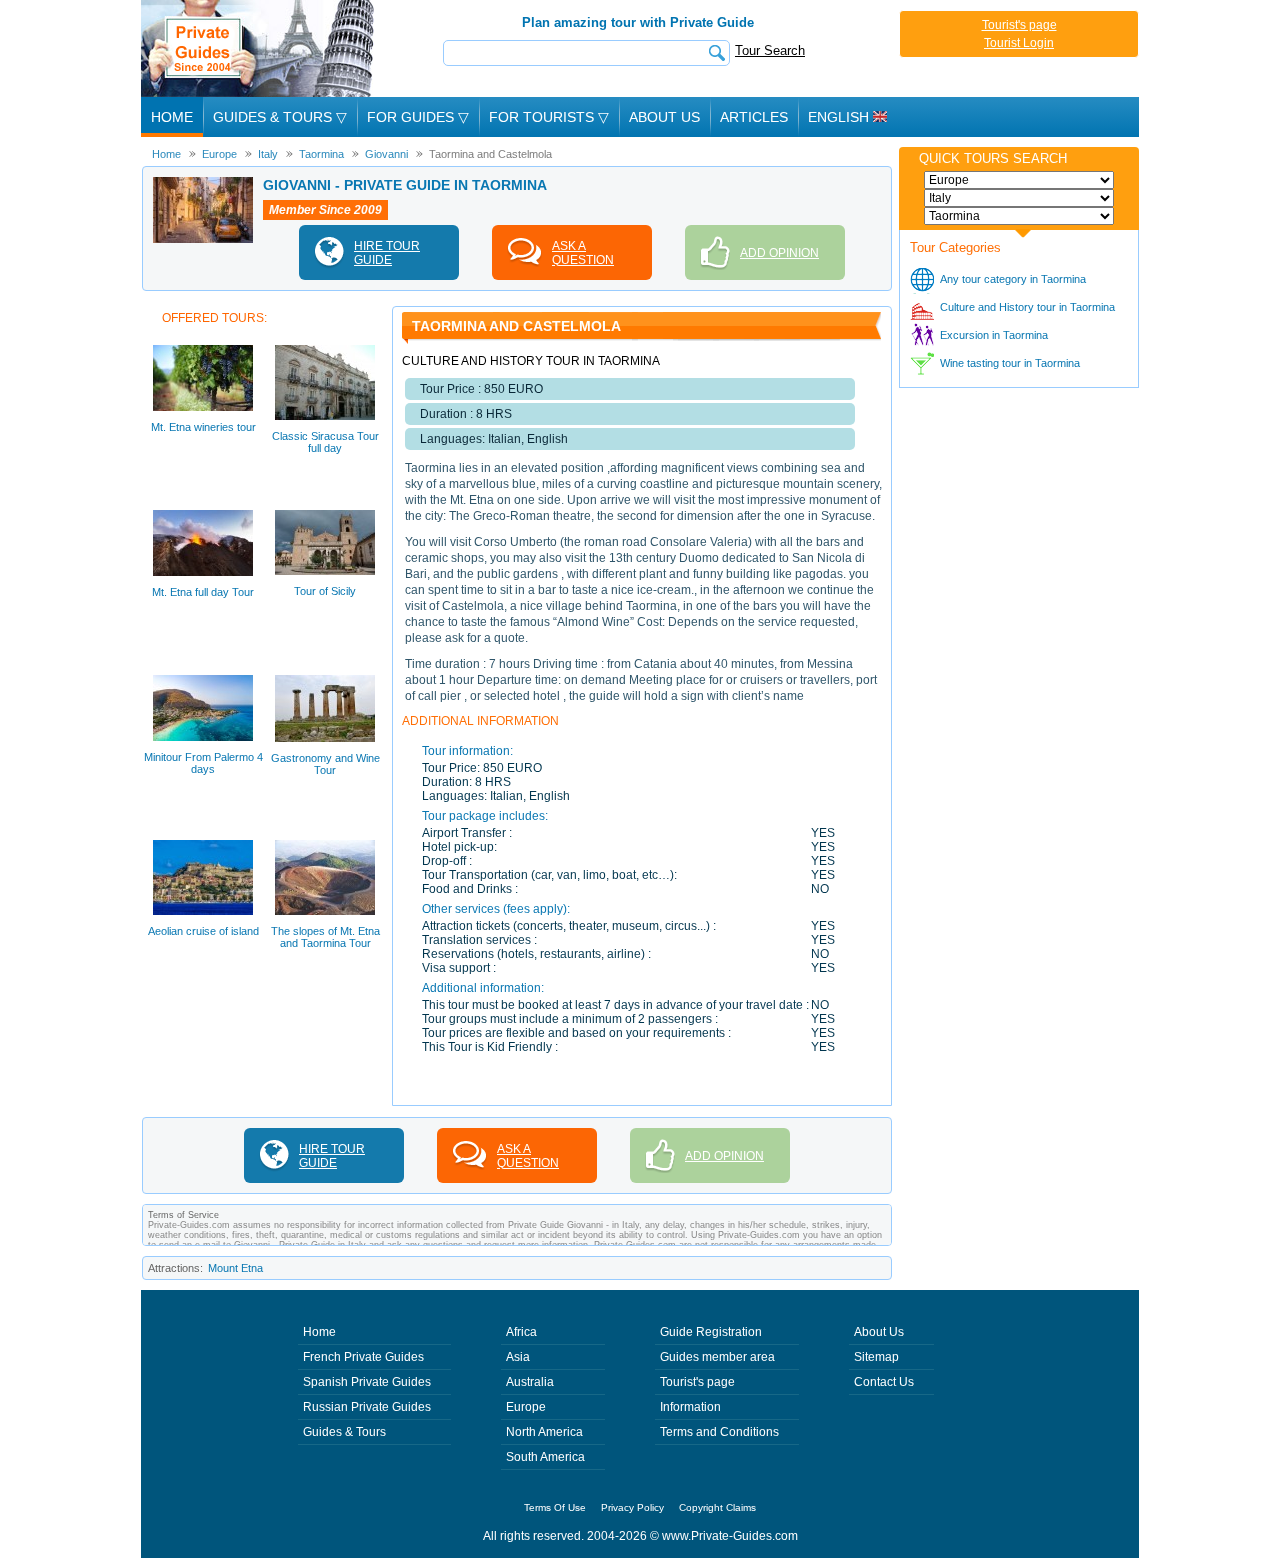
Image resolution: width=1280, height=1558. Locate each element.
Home (172, 117)
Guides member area (717, 1357)
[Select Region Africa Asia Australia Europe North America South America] (1019, 180)
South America (545, 1457)
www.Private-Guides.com (730, 1536)
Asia (518, 1357)
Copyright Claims (717, 1507)
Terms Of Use (555, 1507)
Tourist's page (1019, 25)
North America (544, 1432)
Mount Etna (235, 1268)
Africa (521, 1332)
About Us (664, 117)
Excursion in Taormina (994, 335)
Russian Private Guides (367, 1407)
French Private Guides (363, 1357)
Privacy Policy (632, 1507)
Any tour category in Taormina (1013, 279)
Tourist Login (1019, 43)
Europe (526, 1407)
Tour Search (770, 50)
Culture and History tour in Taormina (1027, 307)
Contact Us (884, 1382)
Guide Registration (711, 1332)
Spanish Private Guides (367, 1382)
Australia (530, 1382)
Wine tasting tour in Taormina (1010, 363)
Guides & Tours (344, 1432)
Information (690, 1407)
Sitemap (876, 1357)
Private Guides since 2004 (259, 48)
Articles (754, 117)
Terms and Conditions (719, 1432)
